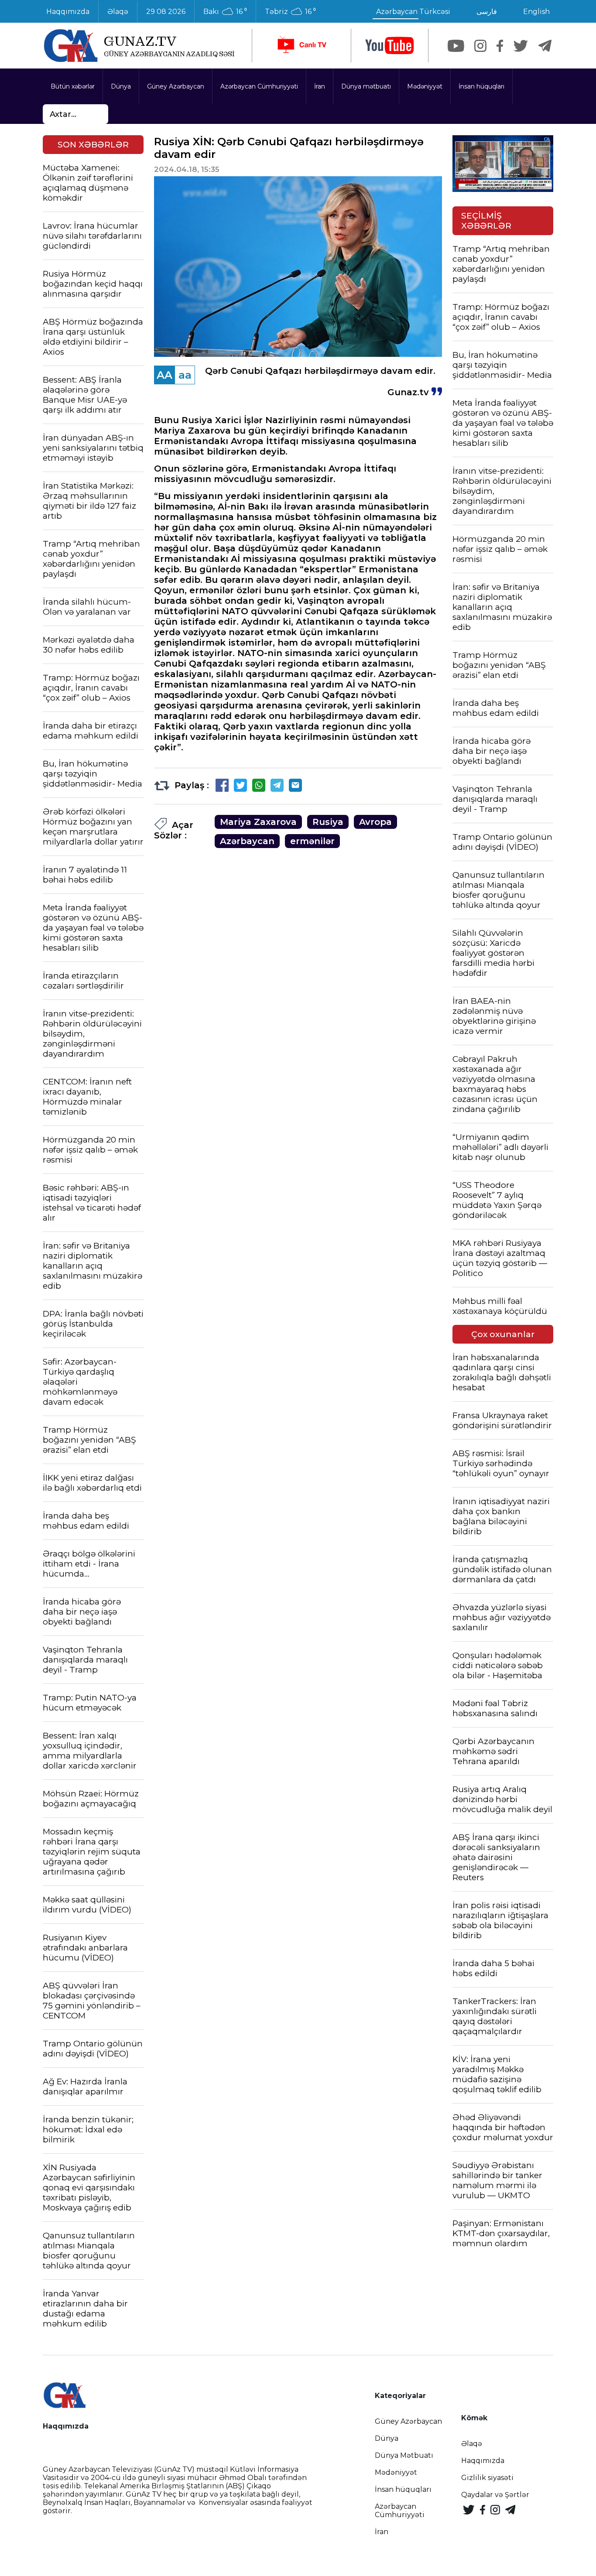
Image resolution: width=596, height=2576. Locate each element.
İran (320, 86)
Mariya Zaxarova (258, 822)
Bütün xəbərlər (73, 86)
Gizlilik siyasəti (487, 2478)
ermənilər (312, 841)
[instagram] (480, 46)
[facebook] (500, 46)
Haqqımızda (68, 12)
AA (164, 375)
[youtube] (390, 46)
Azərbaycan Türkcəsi (413, 12)
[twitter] (521, 46)
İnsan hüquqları (481, 86)
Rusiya (328, 822)
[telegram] (545, 46)
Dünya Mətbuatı (404, 2455)
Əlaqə (118, 12)
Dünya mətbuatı (366, 86)
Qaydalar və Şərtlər (495, 2495)
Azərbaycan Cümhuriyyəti (259, 86)
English (536, 12)
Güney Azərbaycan (176, 86)
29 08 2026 (166, 12)
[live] (301, 46)
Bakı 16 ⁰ (225, 12)
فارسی (487, 12)
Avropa (375, 822)
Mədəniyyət (425, 86)
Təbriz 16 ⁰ (290, 12)
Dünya (121, 86)
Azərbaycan (247, 841)
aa (185, 375)
